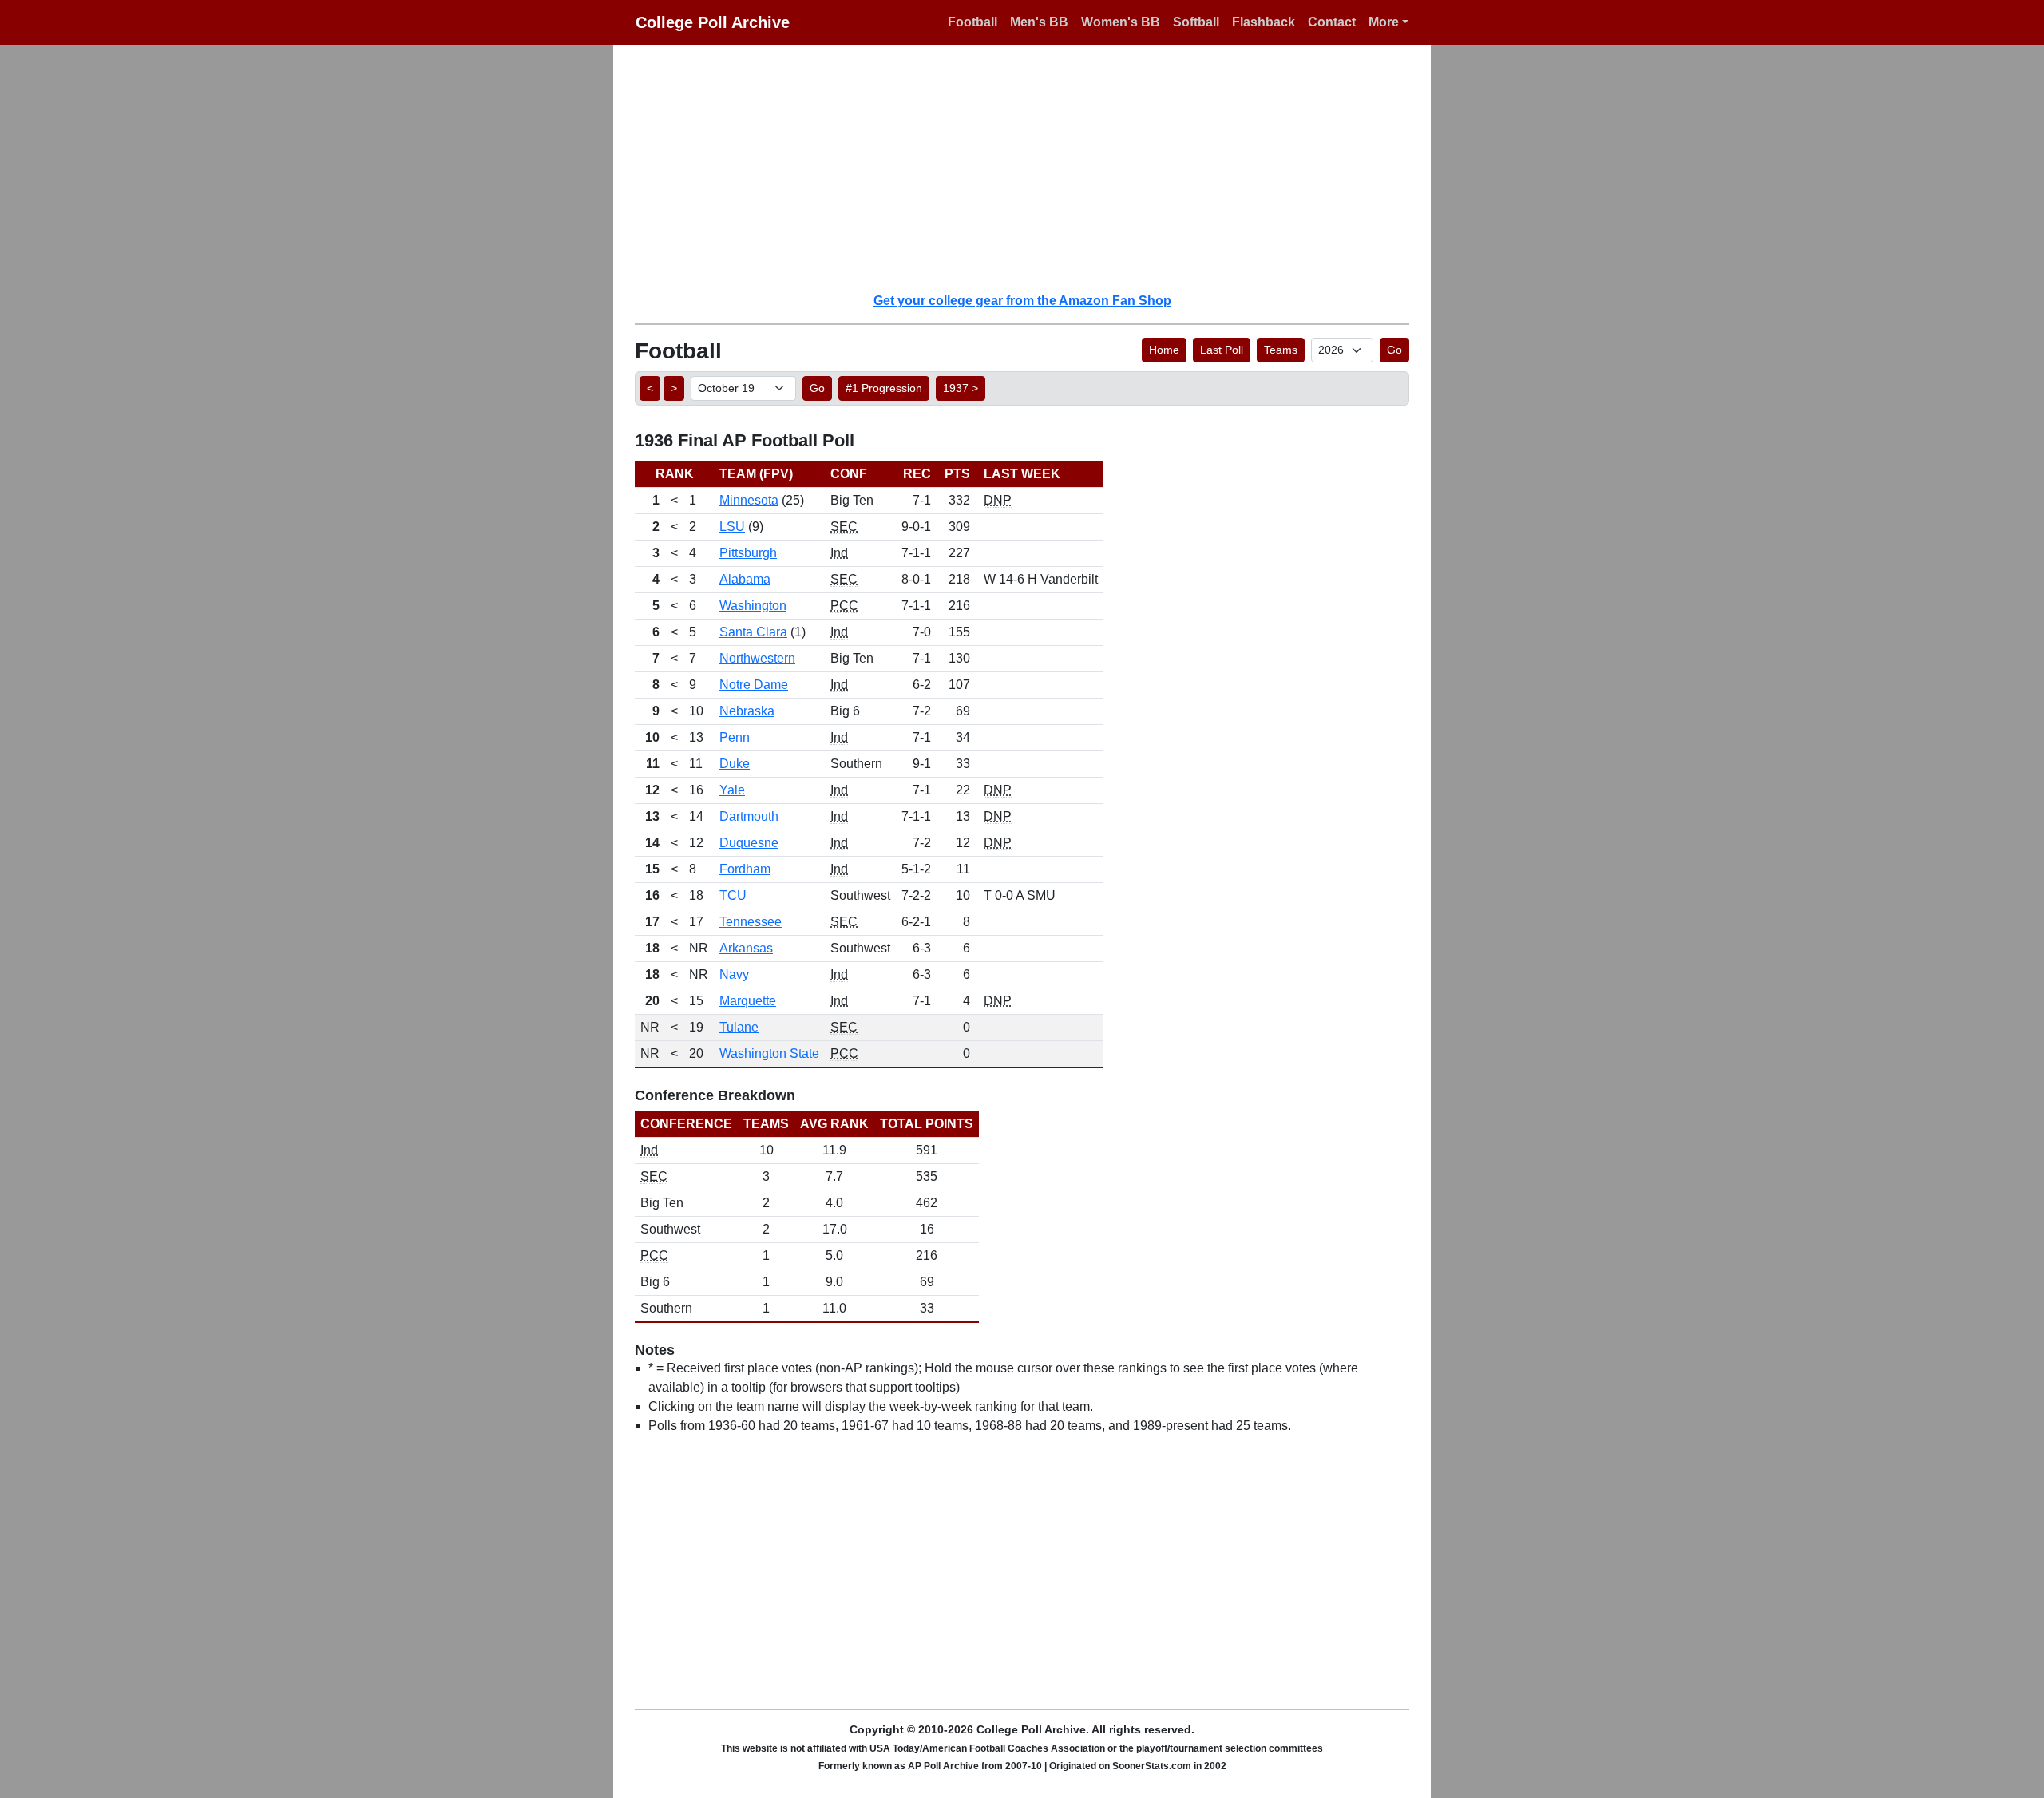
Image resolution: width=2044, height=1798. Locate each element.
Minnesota (749, 500)
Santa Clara (753, 632)
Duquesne (749, 843)
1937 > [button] (961, 388)
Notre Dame (754, 685)
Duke (735, 764)
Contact (1332, 22)
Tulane (739, 1027)
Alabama (745, 579)
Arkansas (746, 948)
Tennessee (751, 922)
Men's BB (1039, 22)
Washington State (769, 1053)
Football (972, 22)
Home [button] (1164, 350)
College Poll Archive (713, 22)
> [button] (674, 388)
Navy (734, 974)
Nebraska (747, 711)
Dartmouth (749, 816)
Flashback (1264, 22)
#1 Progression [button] (884, 388)
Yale (732, 790)
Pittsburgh (748, 553)
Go (1394, 350)
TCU (733, 895)
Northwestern (757, 658)
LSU (732, 527)
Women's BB (1121, 22)
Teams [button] (1281, 350)
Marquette (748, 1001)
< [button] (650, 388)
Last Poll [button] (1222, 350)
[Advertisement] (1032, 168)
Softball (1196, 22)
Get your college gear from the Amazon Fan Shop (1022, 301)
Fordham (745, 869)
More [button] (1384, 22)
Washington (753, 606)
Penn (735, 737)
